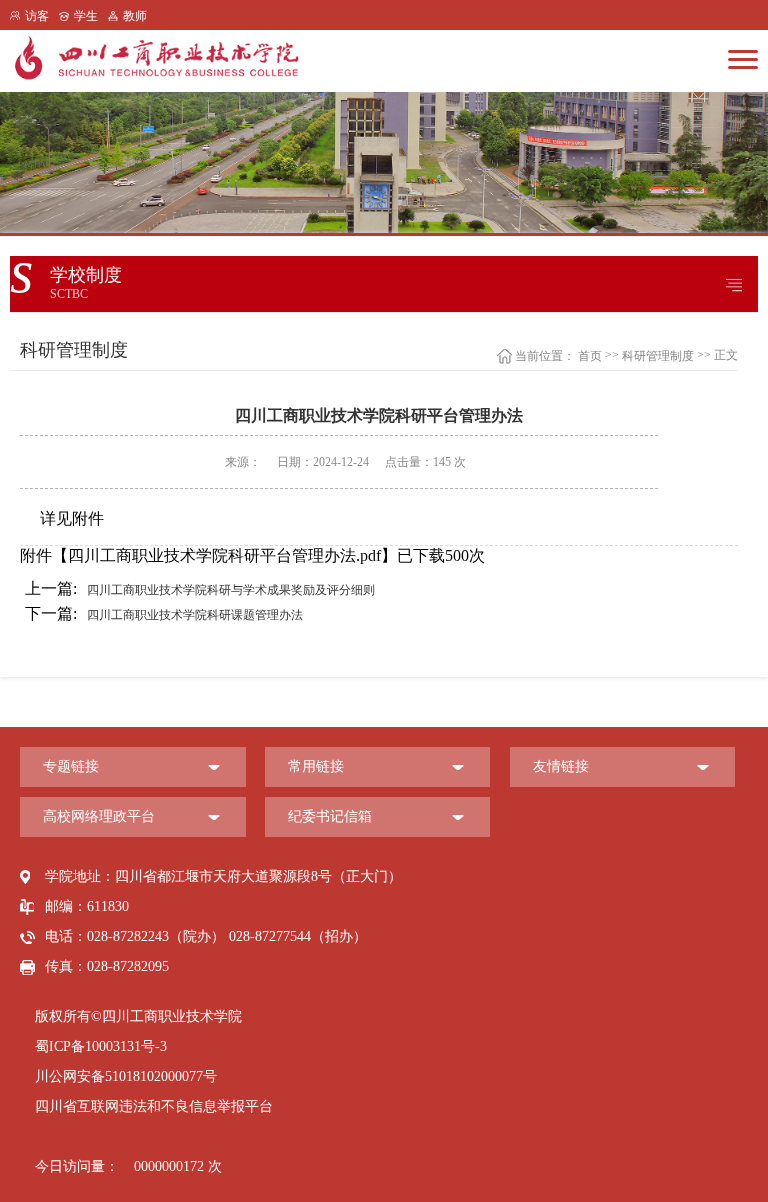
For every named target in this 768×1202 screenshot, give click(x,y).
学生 (86, 16)
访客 (37, 16)
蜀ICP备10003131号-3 (101, 1046)
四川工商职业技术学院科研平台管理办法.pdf (224, 555)
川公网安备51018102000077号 (126, 1076)
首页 (590, 356)
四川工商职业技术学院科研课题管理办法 (164, 613)
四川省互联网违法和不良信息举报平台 (154, 1106)
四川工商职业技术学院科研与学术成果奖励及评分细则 (200, 588)
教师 (135, 16)
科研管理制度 (658, 356)
